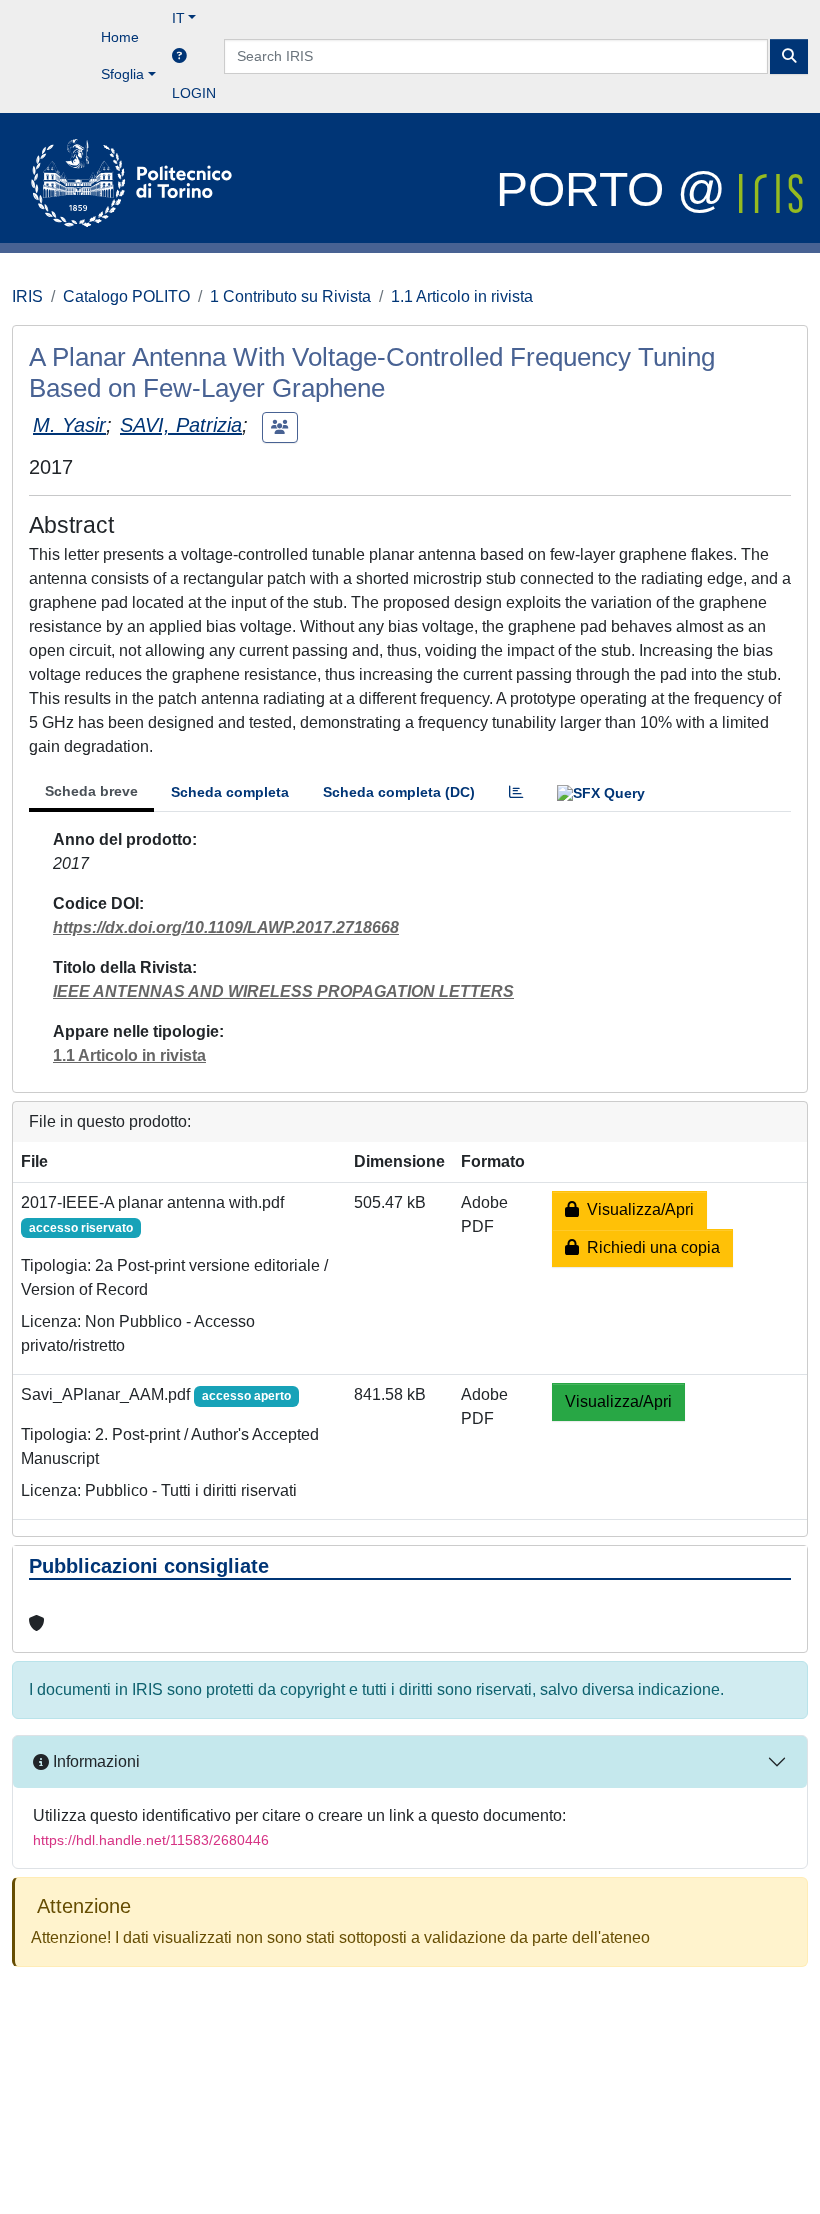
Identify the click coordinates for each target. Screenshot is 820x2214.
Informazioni (94, 1761)
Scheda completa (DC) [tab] (399, 792)
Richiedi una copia (649, 1247)
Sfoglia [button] (122, 74)
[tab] (516, 792)
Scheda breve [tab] (91, 791)
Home (120, 37)
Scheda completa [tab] (230, 792)
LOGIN (194, 93)
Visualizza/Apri (636, 1209)
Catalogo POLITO (126, 296)
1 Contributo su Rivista (290, 296)
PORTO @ (617, 189)
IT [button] (178, 18)
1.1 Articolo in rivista (462, 296)
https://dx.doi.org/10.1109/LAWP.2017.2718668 (226, 927)
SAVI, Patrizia (181, 425)
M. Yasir (69, 425)
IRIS (27, 296)
